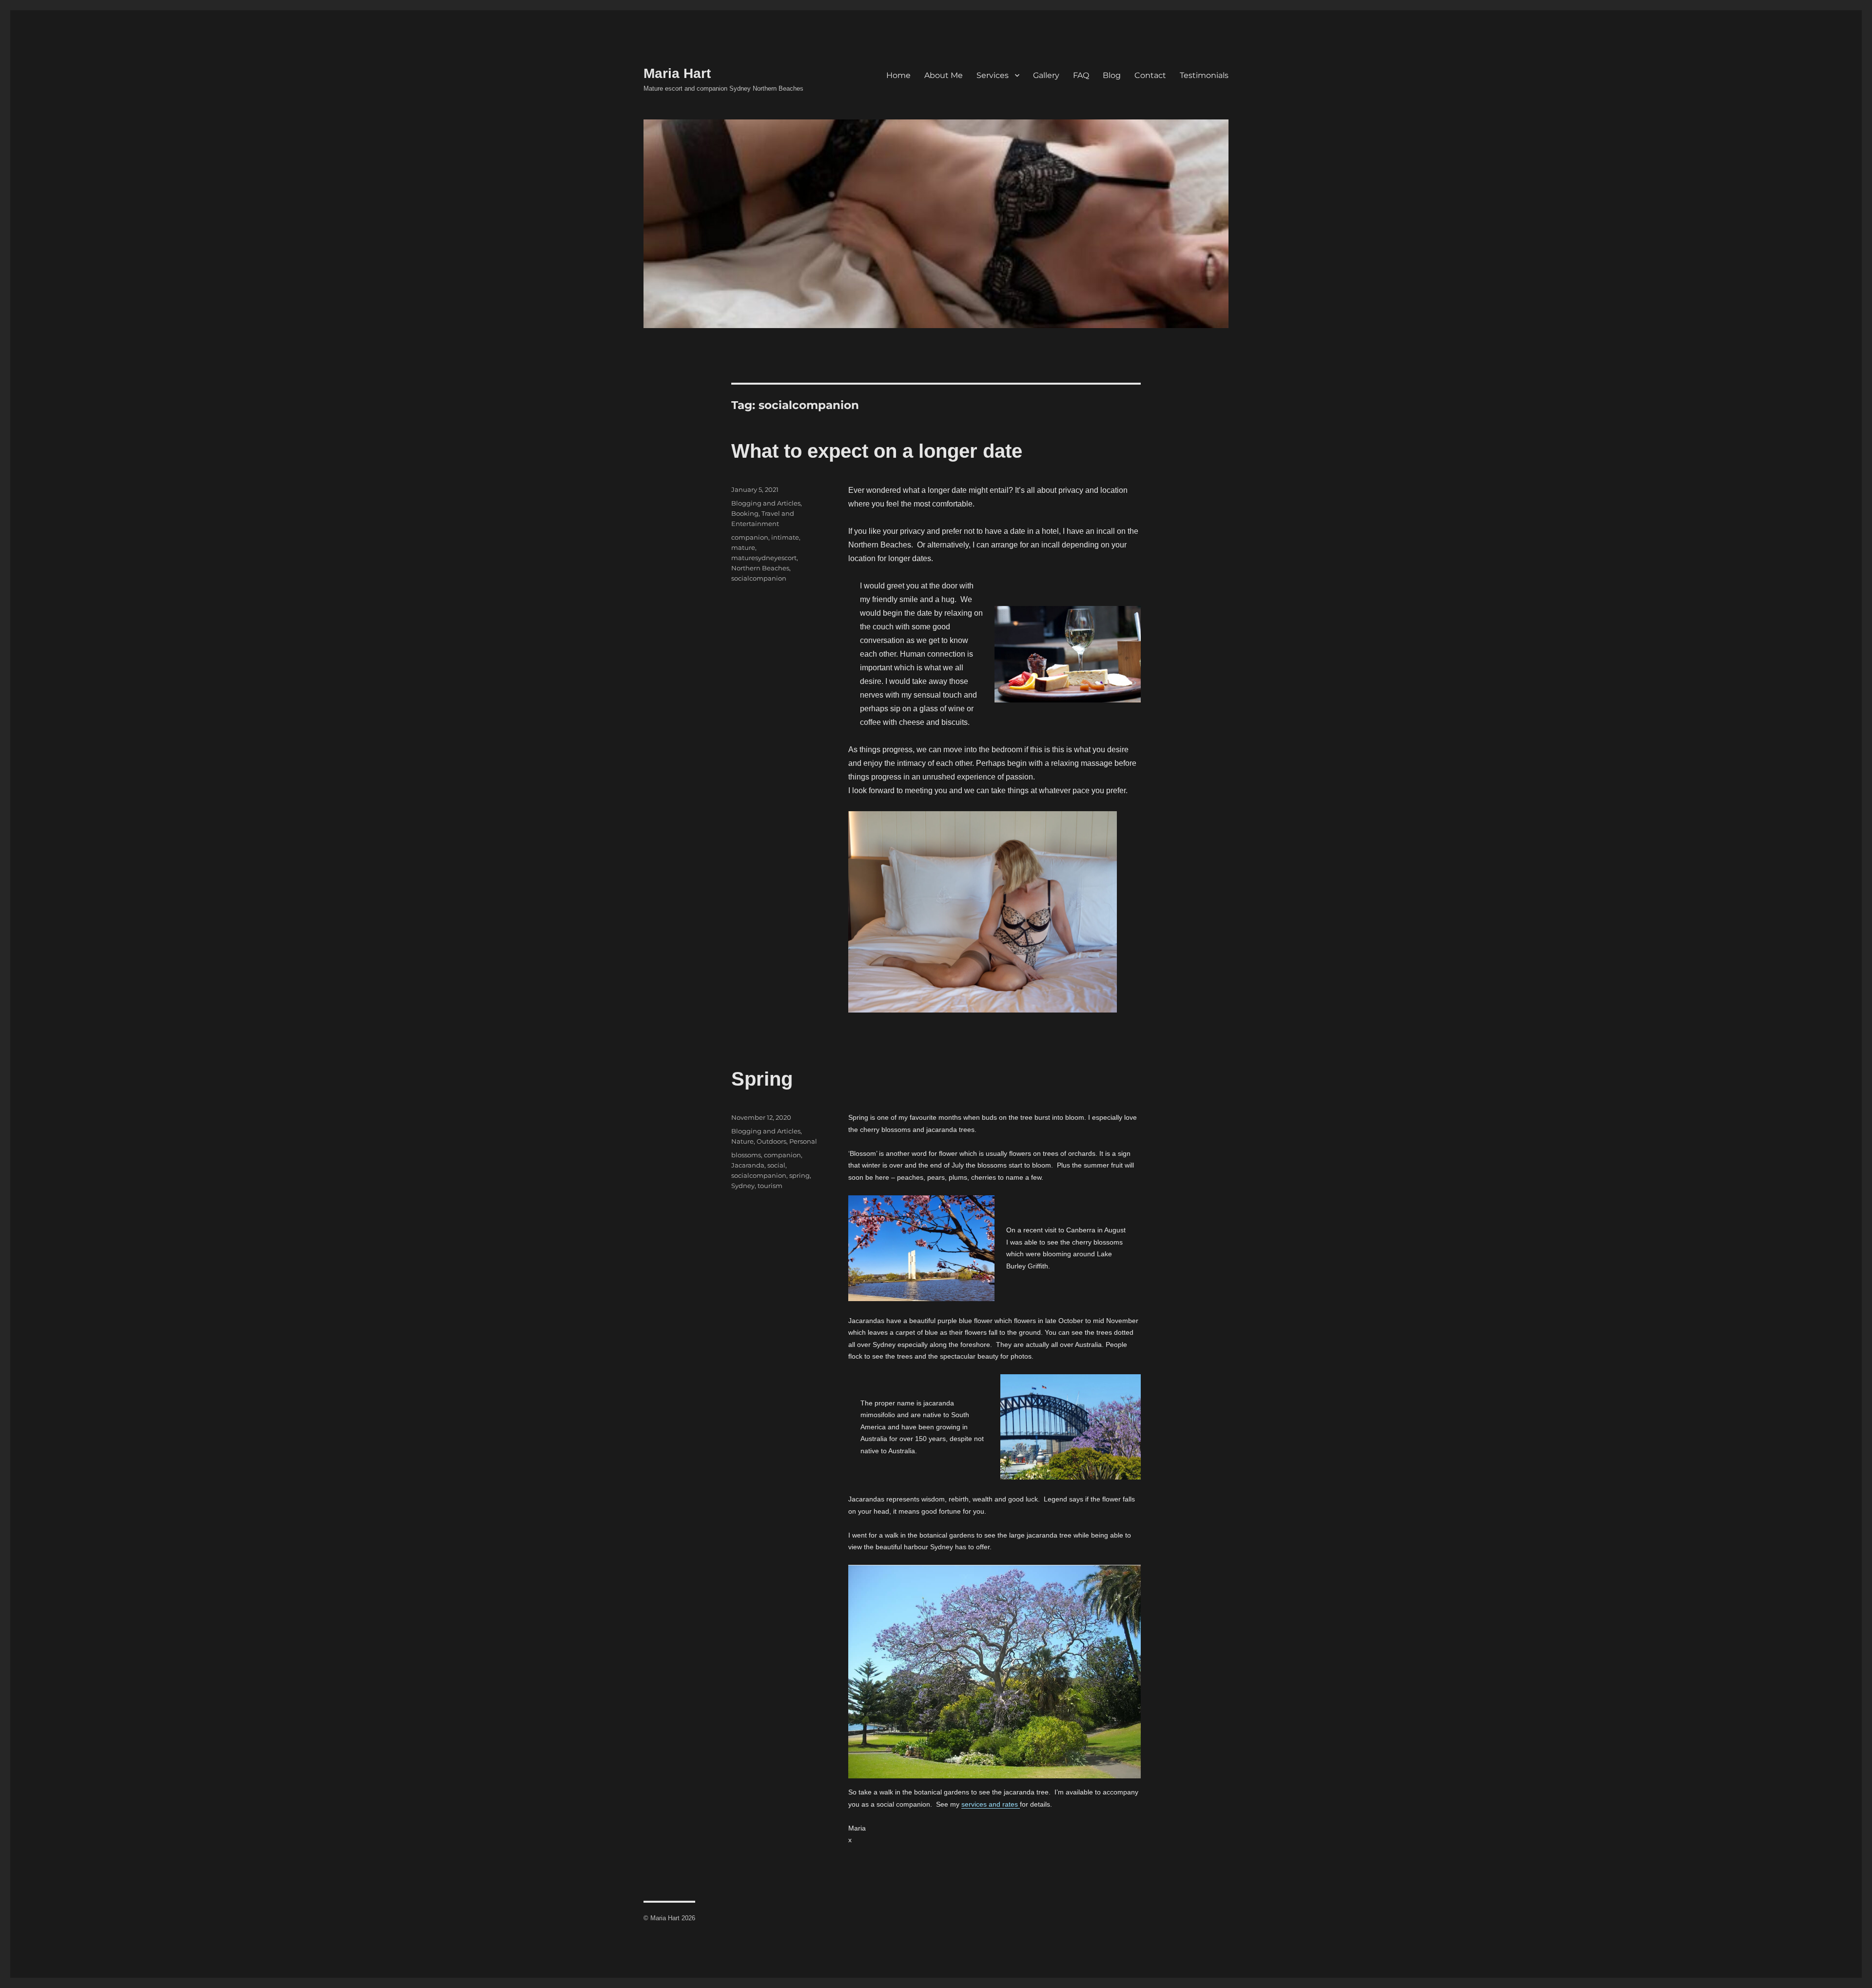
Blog (1112, 75)
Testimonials (1204, 75)
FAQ (1081, 75)
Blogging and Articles (766, 503)
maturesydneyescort (764, 558)
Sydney (743, 1186)
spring (799, 1175)
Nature (742, 1141)
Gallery (1046, 75)
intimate (785, 537)
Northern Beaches (760, 568)
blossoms (746, 1155)
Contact (1150, 75)
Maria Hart (677, 73)
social (776, 1165)
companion (750, 537)
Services (993, 75)
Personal (803, 1141)
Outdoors (771, 1141)
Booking (745, 513)
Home (898, 75)
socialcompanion (759, 578)
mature (743, 547)
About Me (944, 75)
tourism (770, 1186)
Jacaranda (748, 1165)
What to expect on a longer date (877, 451)
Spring (762, 1079)
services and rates (991, 1804)
